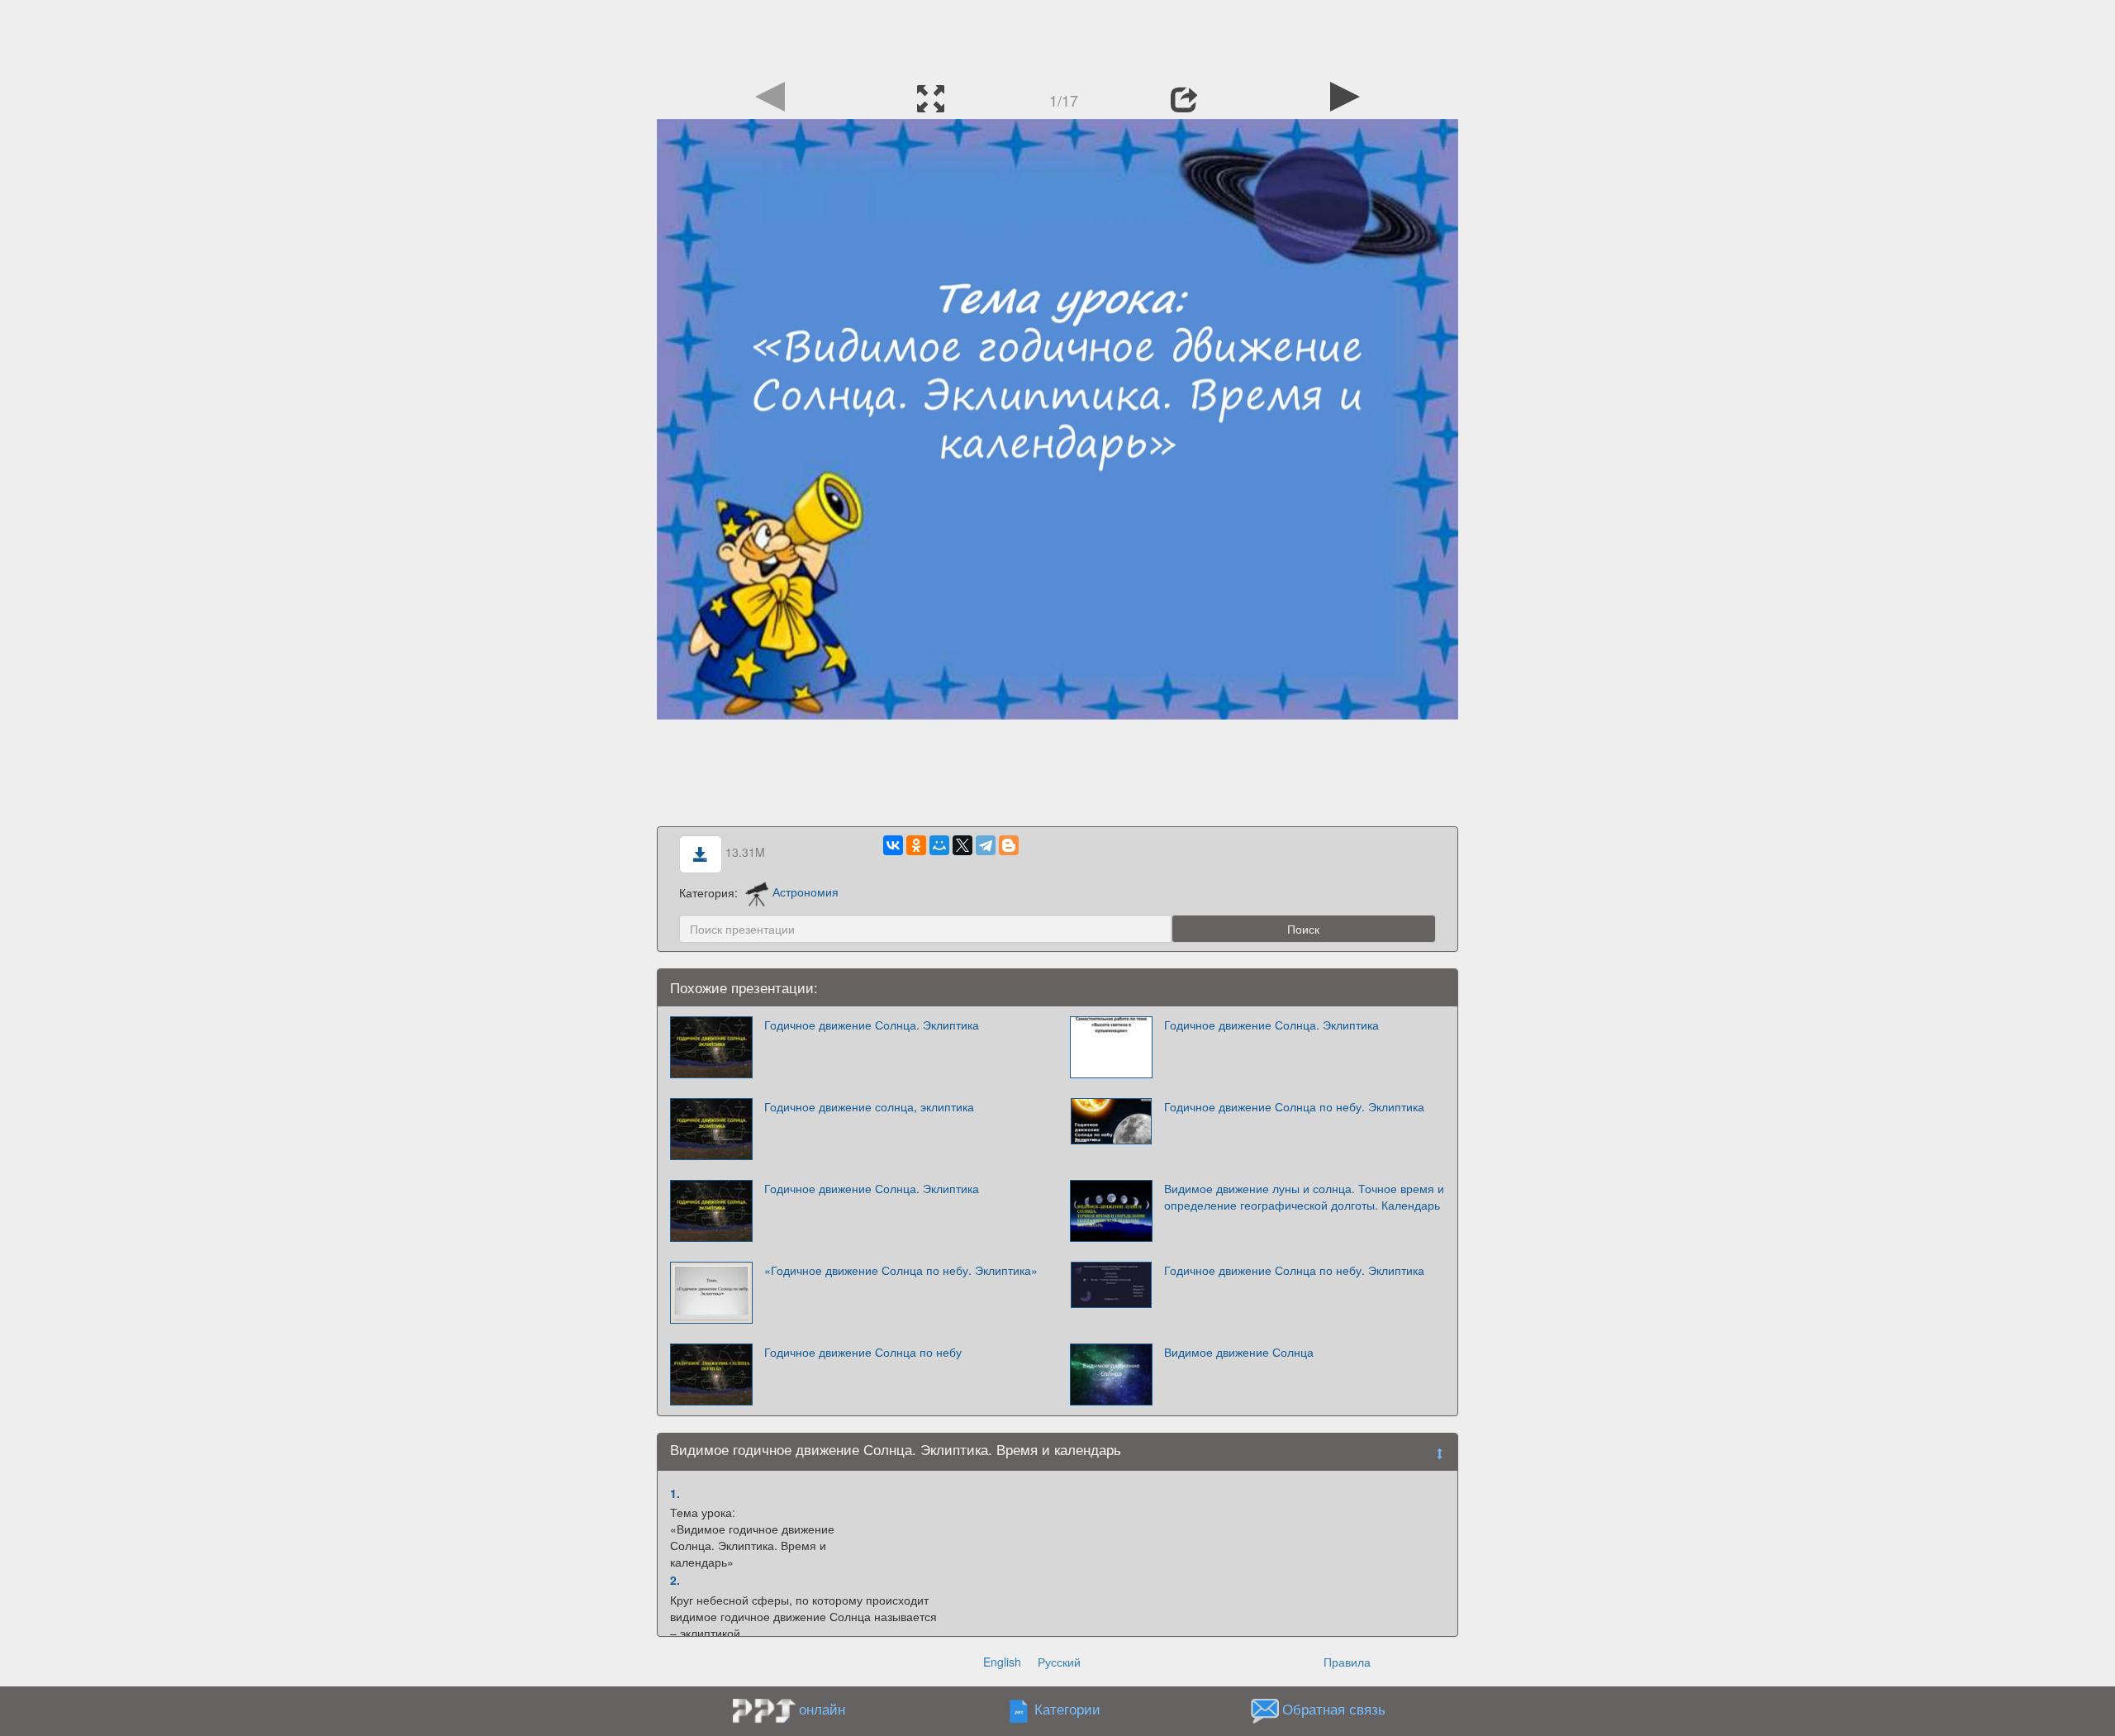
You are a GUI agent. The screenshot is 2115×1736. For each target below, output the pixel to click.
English (1002, 1662)
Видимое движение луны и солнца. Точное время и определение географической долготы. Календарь (1304, 1196)
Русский (1059, 1662)
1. (675, 1493)
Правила (1347, 1662)
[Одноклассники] (916, 845)
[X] (962, 845)
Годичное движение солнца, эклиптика (869, 1106)
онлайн (822, 1709)
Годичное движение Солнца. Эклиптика (872, 1025)
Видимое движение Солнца (1239, 1352)
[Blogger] (1009, 845)
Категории (1067, 1709)
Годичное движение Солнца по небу (863, 1352)
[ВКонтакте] (893, 845)
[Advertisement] (1057, 37)
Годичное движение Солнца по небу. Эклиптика (1294, 1106)
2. (675, 1580)
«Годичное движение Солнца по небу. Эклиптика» (901, 1270)
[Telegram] (986, 845)
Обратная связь (1334, 1709)
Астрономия (806, 892)
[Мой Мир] (939, 845)
